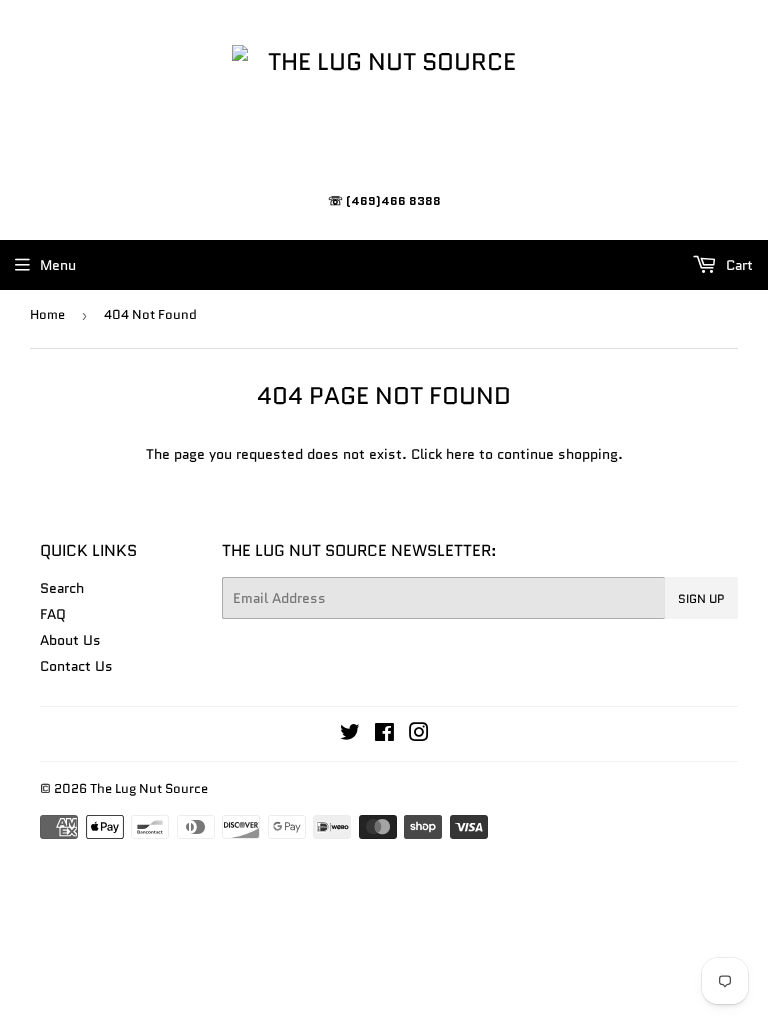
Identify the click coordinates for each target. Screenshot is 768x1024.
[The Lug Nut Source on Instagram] (419, 735)
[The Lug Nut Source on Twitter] (350, 735)
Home (47, 314)
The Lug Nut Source (149, 788)
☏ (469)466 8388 (384, 200)
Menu (58, 265)
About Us (70, 640)
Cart (737, 265)
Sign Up (701, 598)
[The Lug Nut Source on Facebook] (384, 735)
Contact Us (76, 666)
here (460, 454)
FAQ (53, 614)
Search (62, 588)
